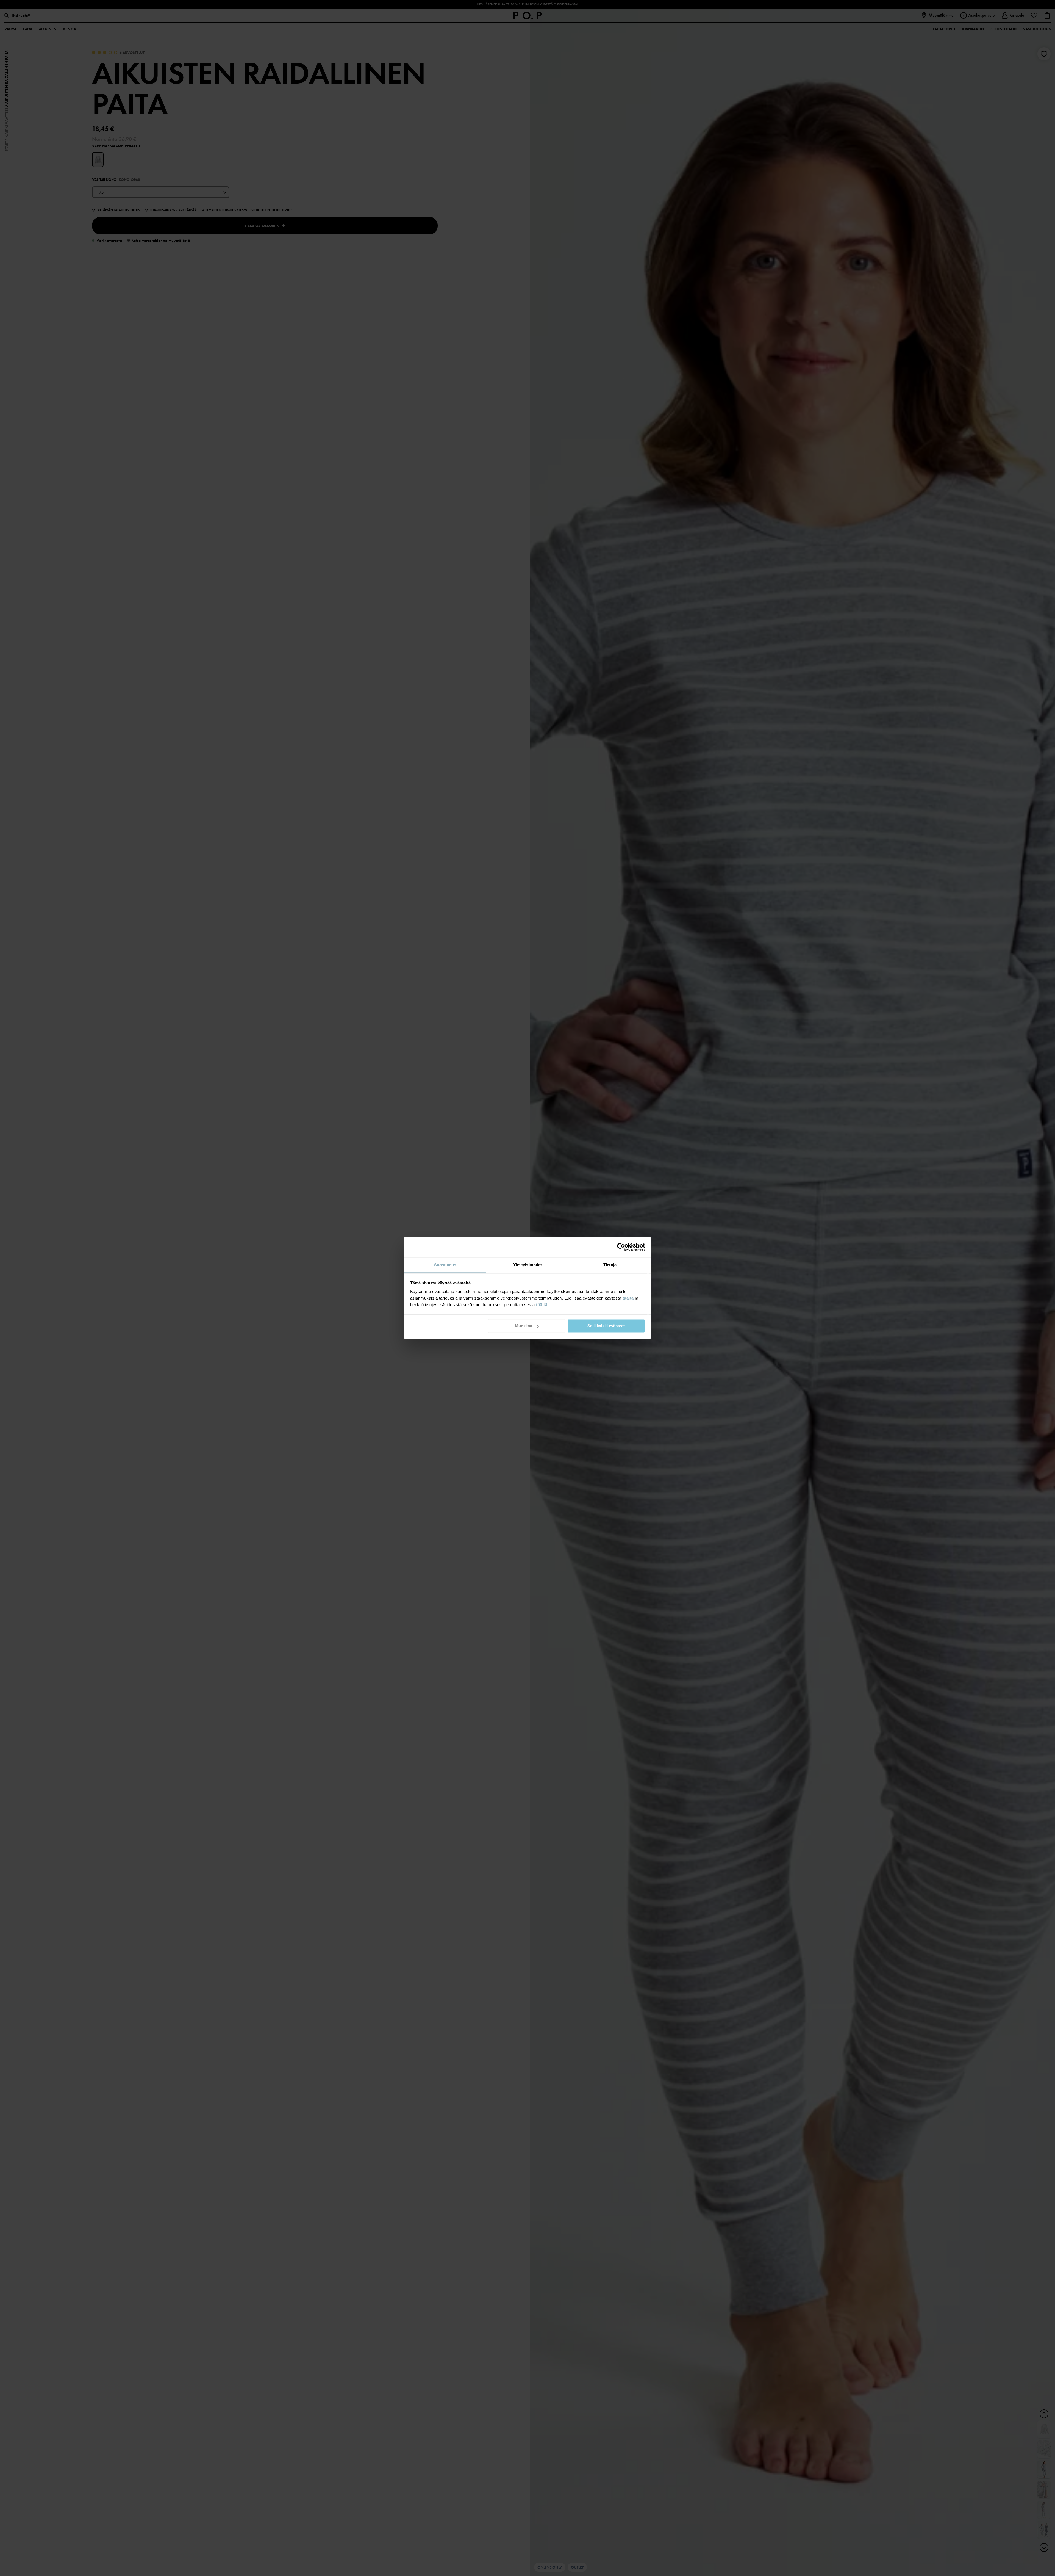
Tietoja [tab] (610, 1265)
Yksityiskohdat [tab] (527, 1265)
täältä (628, 1298)
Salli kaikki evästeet (606, 1326)
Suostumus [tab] (445, 1265)
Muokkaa (524, 1326)
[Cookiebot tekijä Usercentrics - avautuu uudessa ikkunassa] (621, 1247)
